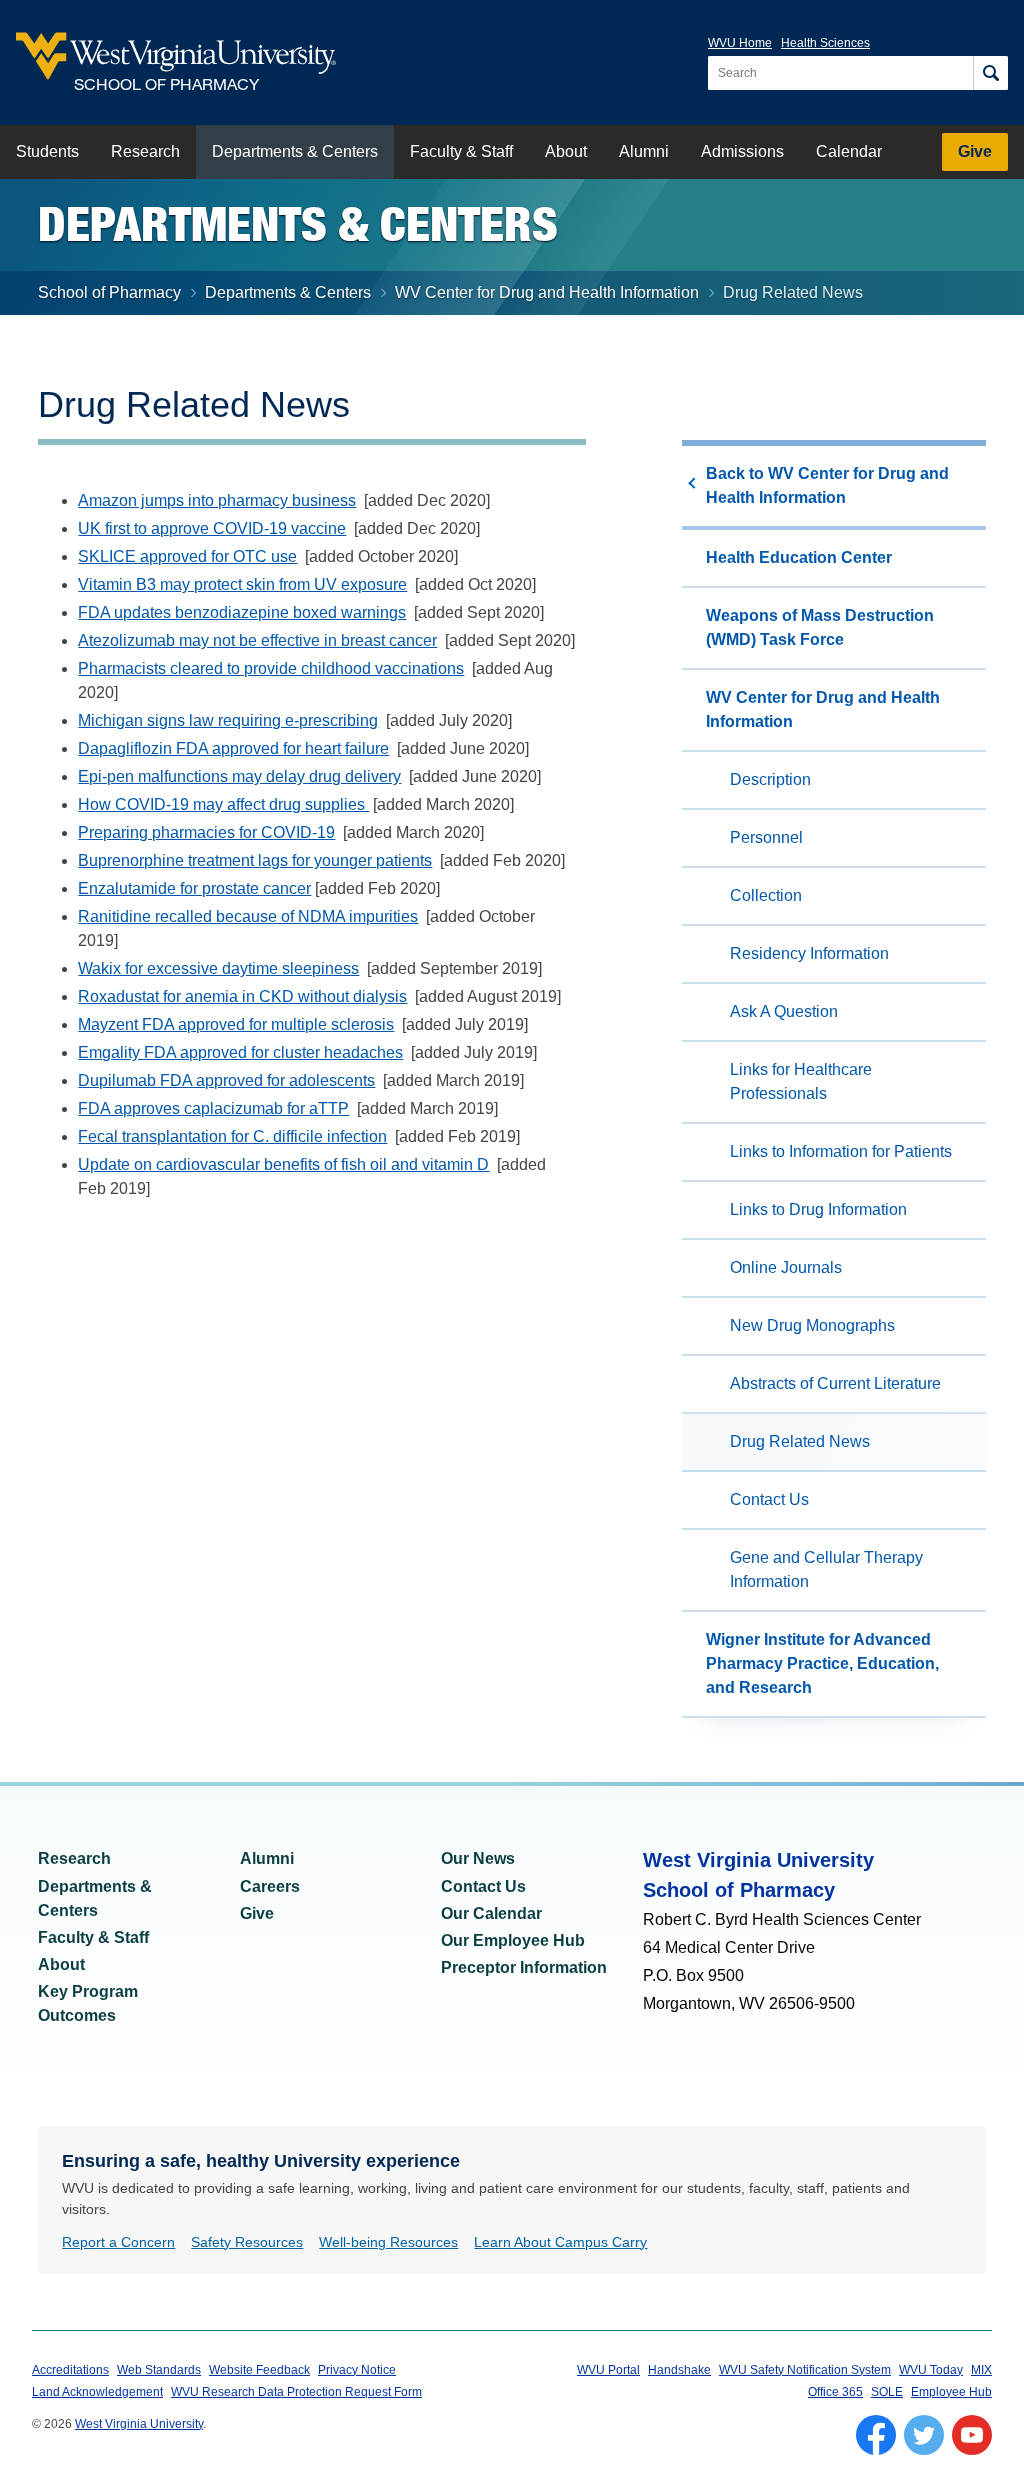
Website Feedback (259, 2370)
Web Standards (159, 2370)
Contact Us (769, 1499)
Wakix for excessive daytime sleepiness (218, 968)
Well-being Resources (388, 2242)
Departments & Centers (295, 151)
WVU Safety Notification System (805, 2370)
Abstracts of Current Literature (835, 1383)
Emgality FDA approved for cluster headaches (240, 1052)
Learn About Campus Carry (560, 2242)
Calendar (849, 151)
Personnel (766, 837)
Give (975, 151)
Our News (478, 1858)
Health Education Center (799, 557)
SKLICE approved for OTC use (187, 556)
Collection (766, 895)
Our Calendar (491, 1913)
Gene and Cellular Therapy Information (826, 1569)
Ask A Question (784, 1011)
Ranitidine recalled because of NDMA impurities (248, 916)
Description (770, 779)
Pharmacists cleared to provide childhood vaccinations (271, 668)
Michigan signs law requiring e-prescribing (228, 720)
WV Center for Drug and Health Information (547, 292)
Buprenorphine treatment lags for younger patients (255, 860)
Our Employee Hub (513, 1940)
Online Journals (786, 1267)
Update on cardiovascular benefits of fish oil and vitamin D (283, 1164)
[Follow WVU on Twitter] (924, 2435)
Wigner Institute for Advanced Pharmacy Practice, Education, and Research (822, 1663)
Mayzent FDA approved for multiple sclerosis (236, 1024)
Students (47, 151)
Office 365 (835, 2392)
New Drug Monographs (812, 1325)
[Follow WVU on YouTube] (972, 2435)
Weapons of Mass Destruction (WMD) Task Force (820, 627)
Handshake (679, 2370)
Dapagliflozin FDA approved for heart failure (233, 748)
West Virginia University (139, 2424)
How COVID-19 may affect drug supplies (223, 804)
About (566, 151)
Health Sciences (825, 43)
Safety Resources (247, 2242)
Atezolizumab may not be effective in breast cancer (257, 640)
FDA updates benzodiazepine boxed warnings (242, 612)
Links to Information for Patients (841, 1151)
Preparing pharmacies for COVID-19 (206, 832)
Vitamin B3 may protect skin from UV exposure (242, 584)
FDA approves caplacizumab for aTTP (213, 1108)
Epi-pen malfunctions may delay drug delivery (239, 776)
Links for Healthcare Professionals (801, 1081)
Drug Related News (800, 1441)
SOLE (887, 2392)
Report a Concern (118, 2242)
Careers (270, 1886)
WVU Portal (608, 2370)
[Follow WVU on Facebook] (876, 2435)
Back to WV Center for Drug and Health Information (827, 485)
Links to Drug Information (818, 1209)
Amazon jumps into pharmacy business (217, 500)
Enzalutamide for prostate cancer (194, 888)
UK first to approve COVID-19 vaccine (212, 528)
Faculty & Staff (461, 151)
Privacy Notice (357, 2370)
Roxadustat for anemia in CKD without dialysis (242, 996)
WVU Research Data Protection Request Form (296, 2392)
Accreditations (70, 2370)
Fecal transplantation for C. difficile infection (232, 1136)
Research (145, 151)
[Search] (990, 73)
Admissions (742, 151)
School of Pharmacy (109, 292)
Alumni (644, 151)
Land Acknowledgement (97, 2392)
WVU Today (931, 2370)
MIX (981, 2370)
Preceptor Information (524, 1967)
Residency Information (809, 953)
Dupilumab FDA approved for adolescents (226, 1080)
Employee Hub (951, 2392)
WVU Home (740, 43)
